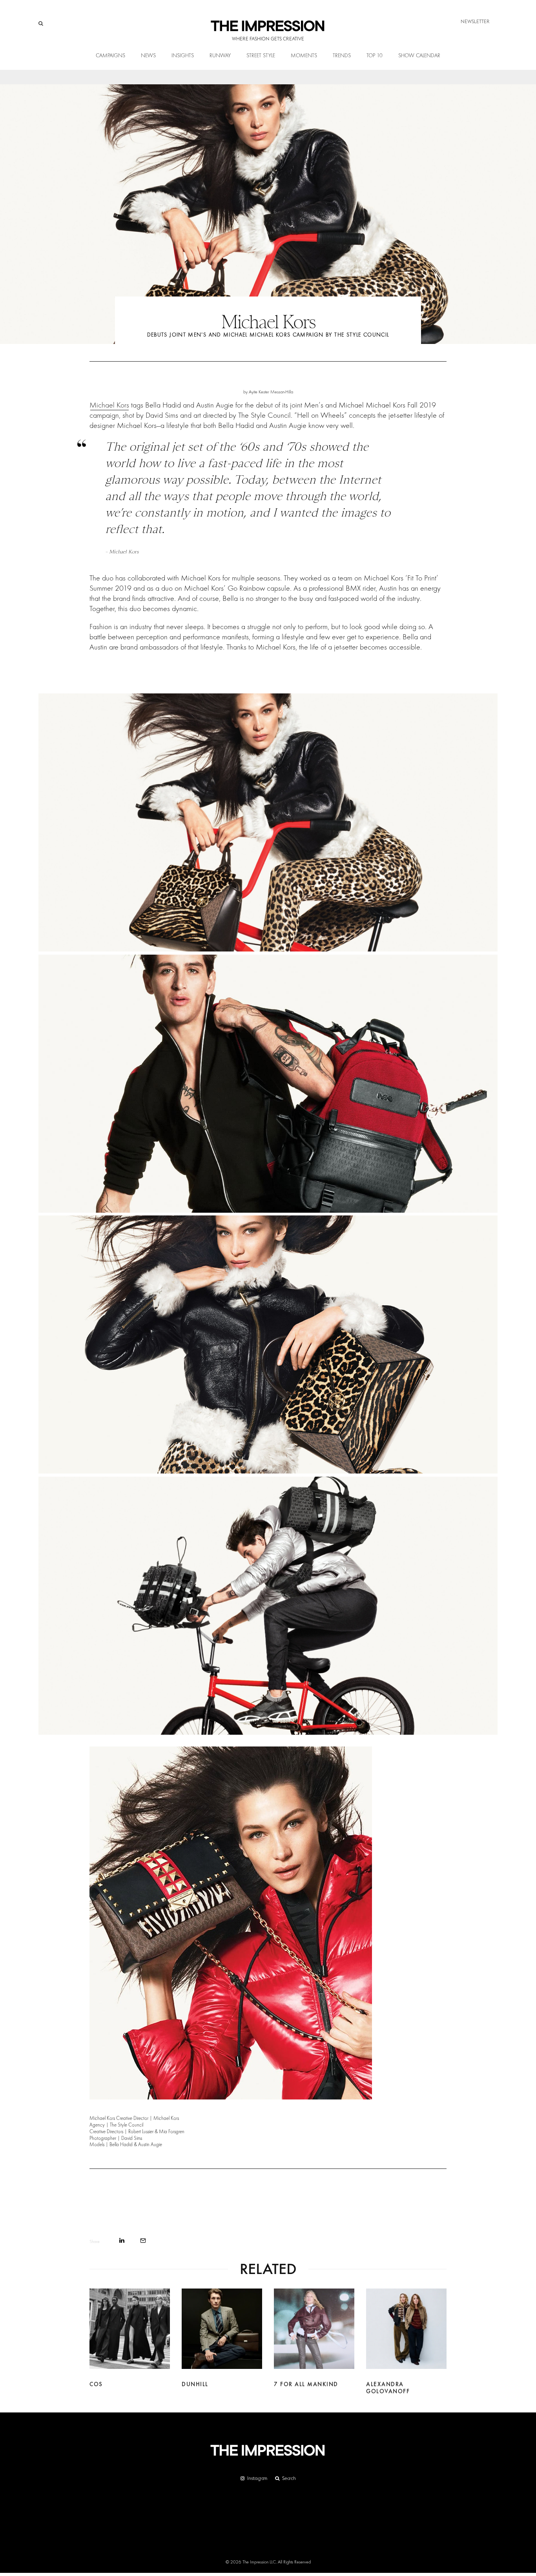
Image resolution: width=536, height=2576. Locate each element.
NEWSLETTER (475, 21)
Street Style (261, 56)
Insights (183, 56)
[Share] (122, 2240)
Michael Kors (109, 405)
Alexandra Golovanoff (388, 2388)
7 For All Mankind (306, 2384)
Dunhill (195, 2384)
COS (96, 2384)
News (148, 56)
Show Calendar (419, 56)
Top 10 (375, 56)
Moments (304, 56)
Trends (342, 56)
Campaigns (110, 56)
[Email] (143, 2240)
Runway (220, 56)
